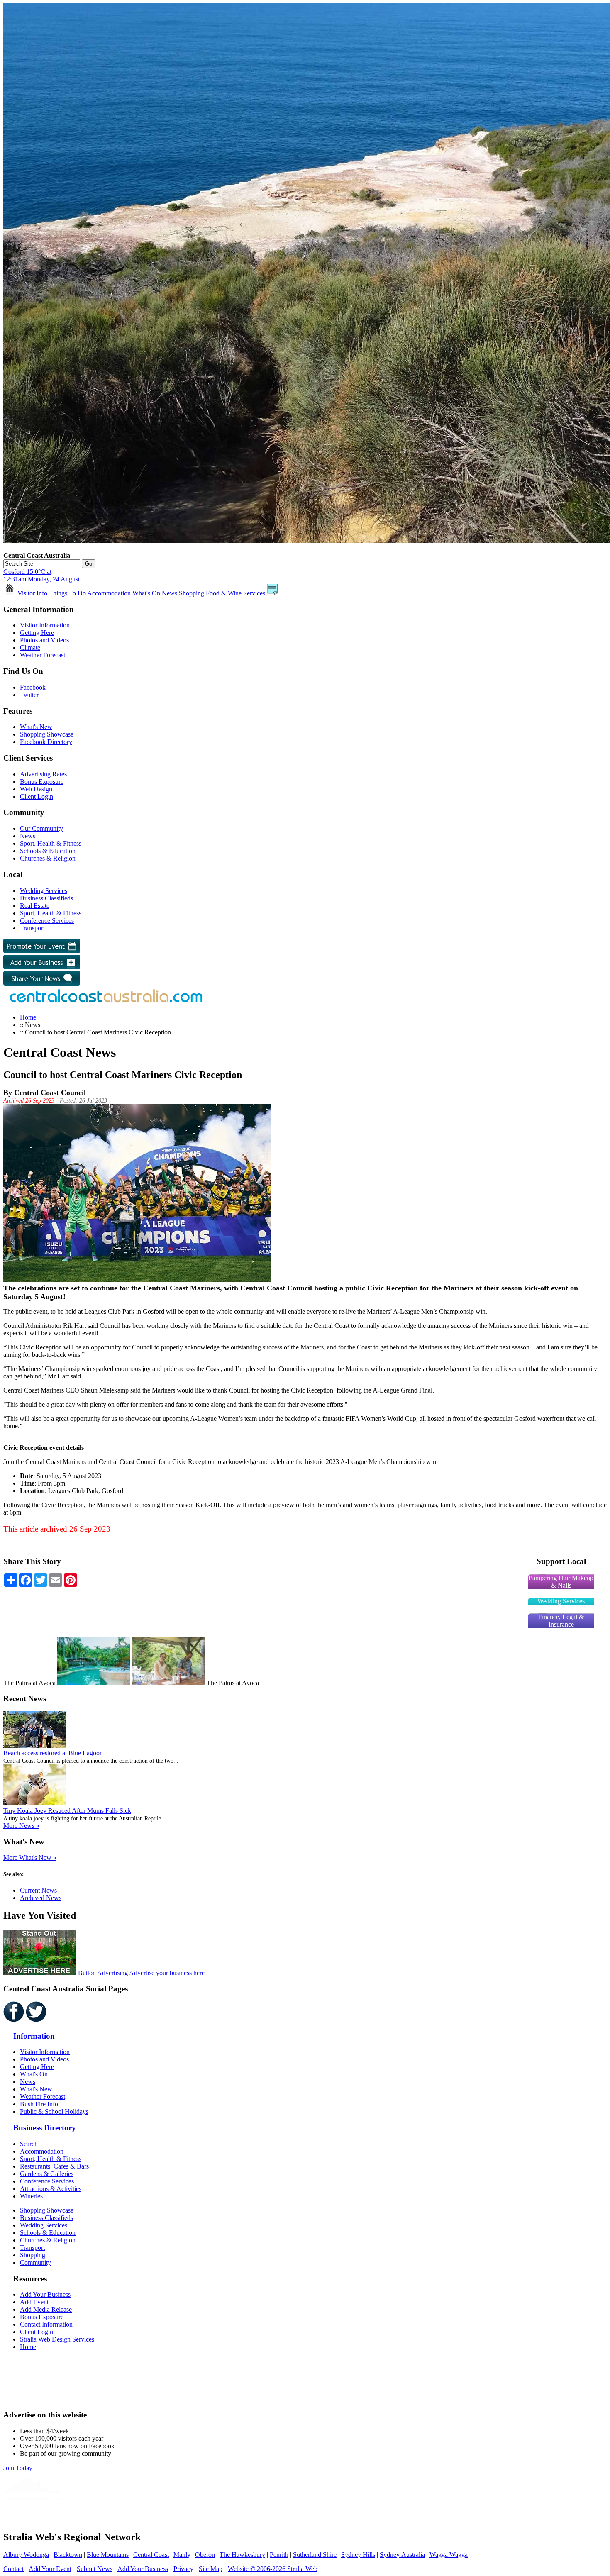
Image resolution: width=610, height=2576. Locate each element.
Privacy (183, 2569)
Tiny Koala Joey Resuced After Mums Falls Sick (67, 1811)
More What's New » (30, 1858)
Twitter (29, 695)
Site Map (211, 2569)
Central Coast (151, 2555)
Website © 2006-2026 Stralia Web (273, 2569)
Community (35, 2263)
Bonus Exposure (42, 782)
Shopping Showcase (47, 734)
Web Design (36, 789)
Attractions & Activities (51, 2189)
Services (254, 593)
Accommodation (109, 593)
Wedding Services (44, 891)
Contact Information (46, 2324)
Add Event (34, 2302)
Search (29, 2144)
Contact (13, 2569)
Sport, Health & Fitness (51, 843)
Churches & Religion (48, 858)
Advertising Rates (43, 774)
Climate (30, 648)
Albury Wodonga (26, 2555)
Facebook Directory (46, 742)
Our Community (41, 828)
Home (28, 1017)
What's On (146, 593)
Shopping (192, 593)
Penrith (279, 2555)
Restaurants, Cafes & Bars (54, 2166)
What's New (36, 727)
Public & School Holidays (54, 2111)
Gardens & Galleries (47, 2174)
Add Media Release (46, 2309)
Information (33, 2036)
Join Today (19, 2468)
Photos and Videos (44, 640)
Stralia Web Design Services (57, 2339)
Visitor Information (45, 625)
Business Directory (44, 2128)
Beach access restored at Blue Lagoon (53, 1753)
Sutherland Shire (315, 2555)
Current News (38, 1890)
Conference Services (47, 921)
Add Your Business (45, 2294)
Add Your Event (50, 2569)
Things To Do (67, 593)
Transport (32, 928)
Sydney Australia (402, 2555)
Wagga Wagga (449, 2555)
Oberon (205, 2555)
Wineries (31, 2196)
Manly (182, 2555)
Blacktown (68, 2555)
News (170, 593)
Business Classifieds (46, 898)
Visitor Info (32, 593)
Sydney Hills (358, 2555)
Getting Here (37, 633)
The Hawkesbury (242, 2555)
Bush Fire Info (39, 2104)
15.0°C (41, 575)
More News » (21, 1826)
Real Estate (35, 906)
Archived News (41, 1898)
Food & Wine (224, 593)
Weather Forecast (43, 655)
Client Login (37, 796)
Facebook (33, 687)
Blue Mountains (108, 2555)
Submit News (95, 2569)
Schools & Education (48, 851)
